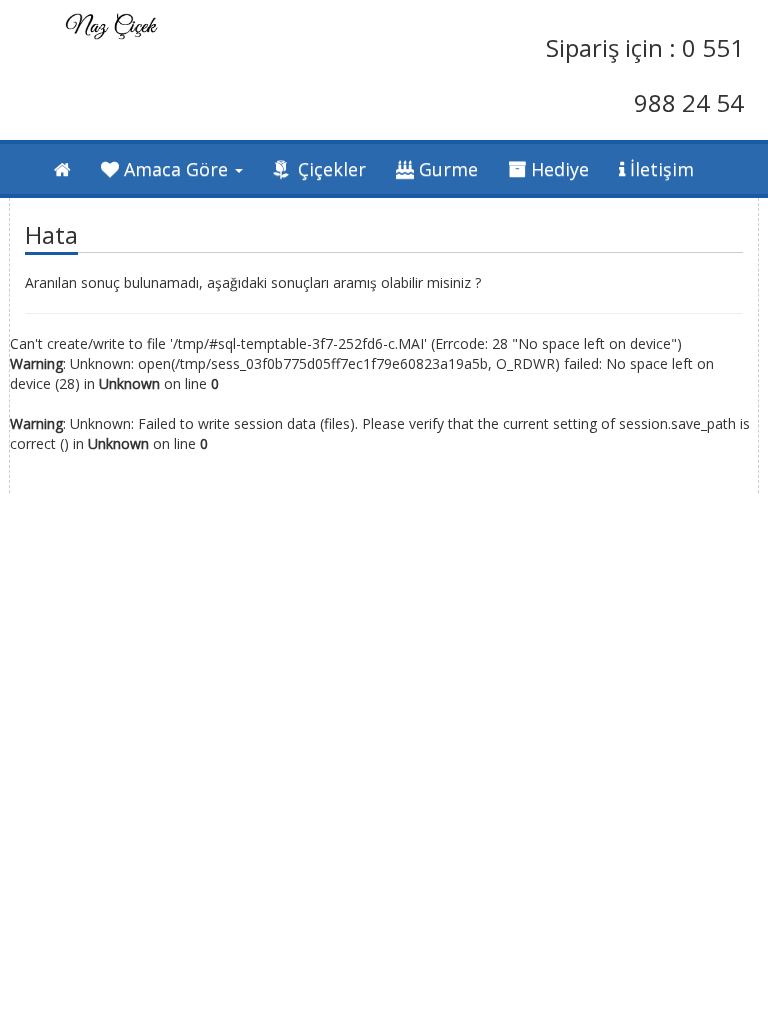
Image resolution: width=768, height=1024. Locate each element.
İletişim (659, 169)
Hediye (557, 169)
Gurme (446, 169)
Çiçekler (329, 169)
